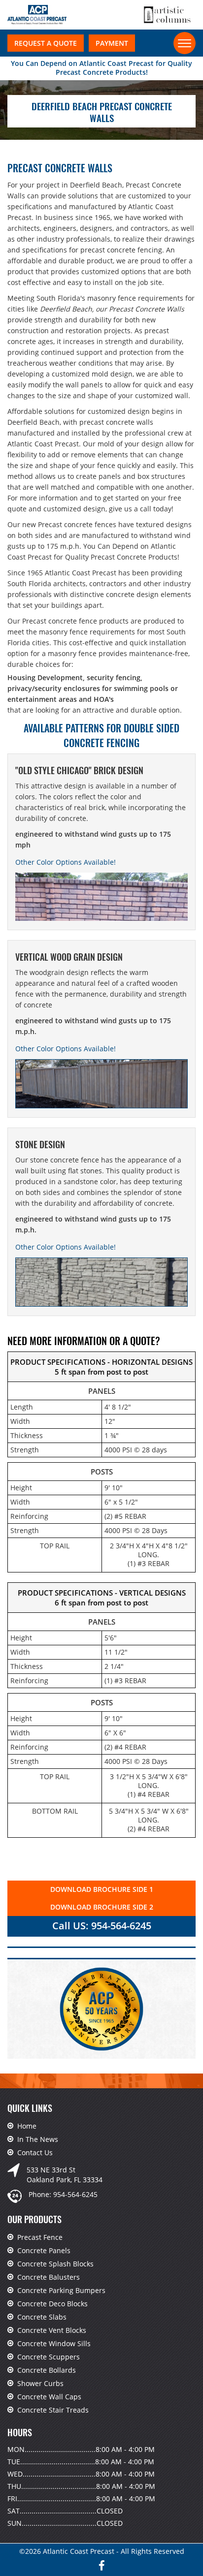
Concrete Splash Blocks (55, 2264)
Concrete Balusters (49, 2277)
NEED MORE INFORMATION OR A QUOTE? (84, 1341)
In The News (38, 2139)
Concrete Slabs (42, 2317)
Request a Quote (46, 43)
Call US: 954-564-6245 (102, 1926)
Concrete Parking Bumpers (61, 2290)
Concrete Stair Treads (53, 2410)
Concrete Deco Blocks (52, 2304)
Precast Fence (40, 2237)
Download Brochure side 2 (102, 1907)
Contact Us (35, 2152)
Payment (112, 43)
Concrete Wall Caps (49, 2397)
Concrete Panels (44, 2250)
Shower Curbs (40, 2383)
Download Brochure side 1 (102, 1889)
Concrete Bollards (47, 2370)
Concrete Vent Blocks (52, 2330)
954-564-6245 (75, 2194)
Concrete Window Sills (54, 2343)
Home (27, 2126)
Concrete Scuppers (49, 2357)
